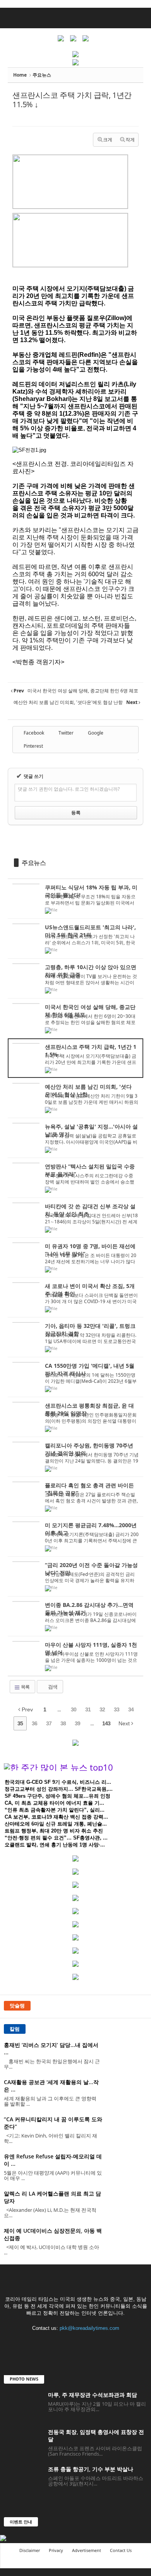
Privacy (56, 2550)
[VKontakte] (92, 2343)
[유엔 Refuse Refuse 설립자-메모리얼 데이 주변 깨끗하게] (128, 2167)
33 (117, 1709)
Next (125, 1723)
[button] (139, 18)
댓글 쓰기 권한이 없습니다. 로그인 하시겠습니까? (69, 789)
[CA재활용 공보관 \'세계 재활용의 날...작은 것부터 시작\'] (128, 2093)
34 (131, 1709)
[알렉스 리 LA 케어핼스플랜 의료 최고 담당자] (128, 2204)
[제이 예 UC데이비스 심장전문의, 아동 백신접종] (128, 2241)
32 (102, 1709)
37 (49, 1723)
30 (74, 1709)
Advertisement (87, 2550)
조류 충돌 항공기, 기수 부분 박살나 (91, 2469)
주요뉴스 (34, 863)
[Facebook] (44, 2343)
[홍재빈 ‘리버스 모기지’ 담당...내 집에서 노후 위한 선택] (128, 2056)
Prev (27, 1709)
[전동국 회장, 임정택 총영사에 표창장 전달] (23, 2443)
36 (34, 1723)
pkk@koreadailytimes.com (89, 2328)
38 (63, 1723)
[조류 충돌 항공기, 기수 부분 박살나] (23, 2480)
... (59, 1709)
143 (106, 1723)
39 (77, 1723)
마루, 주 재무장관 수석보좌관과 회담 (93, 2395)
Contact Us (121, 2550)
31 (88, 1709)
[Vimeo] (76, 2343)
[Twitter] (60, 2343)
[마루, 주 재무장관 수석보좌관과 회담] (23, 2406)
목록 (25, 1687)
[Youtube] (107, 2343)
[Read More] (75, 899)
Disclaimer (30, 2550)
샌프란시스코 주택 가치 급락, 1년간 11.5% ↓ (72, 100)
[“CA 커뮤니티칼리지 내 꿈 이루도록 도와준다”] (128, 2130)
